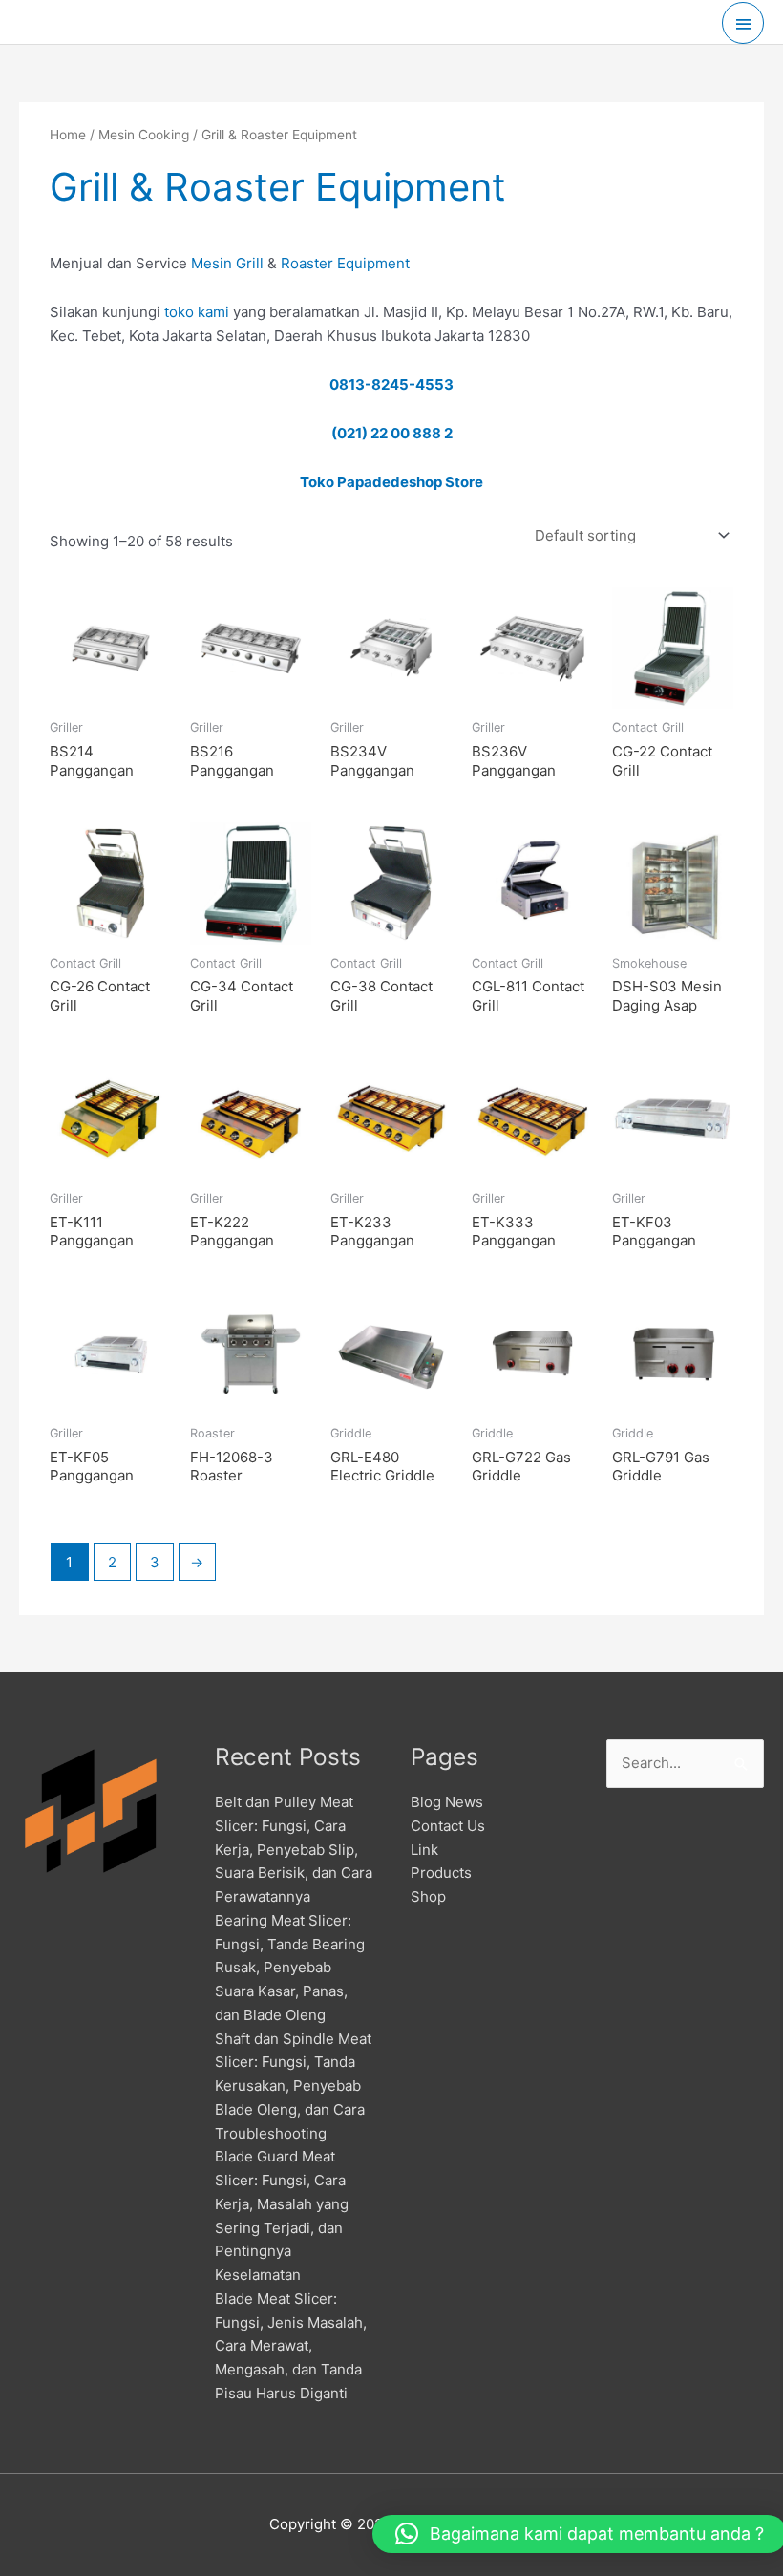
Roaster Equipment (345, 263)
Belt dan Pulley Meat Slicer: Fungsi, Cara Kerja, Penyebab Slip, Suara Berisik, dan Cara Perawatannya (294, 1849)
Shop (428, 1896)
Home (68, 135)
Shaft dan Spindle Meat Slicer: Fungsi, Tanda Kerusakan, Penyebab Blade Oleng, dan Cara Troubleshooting (293, 2086)
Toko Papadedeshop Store (391, 482)
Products (441, 1873)
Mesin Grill (227, 263)
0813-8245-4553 (391, 384)
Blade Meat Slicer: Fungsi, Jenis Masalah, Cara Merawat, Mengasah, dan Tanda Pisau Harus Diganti (291, 2346)
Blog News (447, 1802)
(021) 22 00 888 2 (392, 433)
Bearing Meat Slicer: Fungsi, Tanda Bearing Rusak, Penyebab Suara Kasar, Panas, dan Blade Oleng (290, 1968)
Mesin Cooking (144, 135)
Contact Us (448, 1826)
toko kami (197, 312)
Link (424, 1850)
